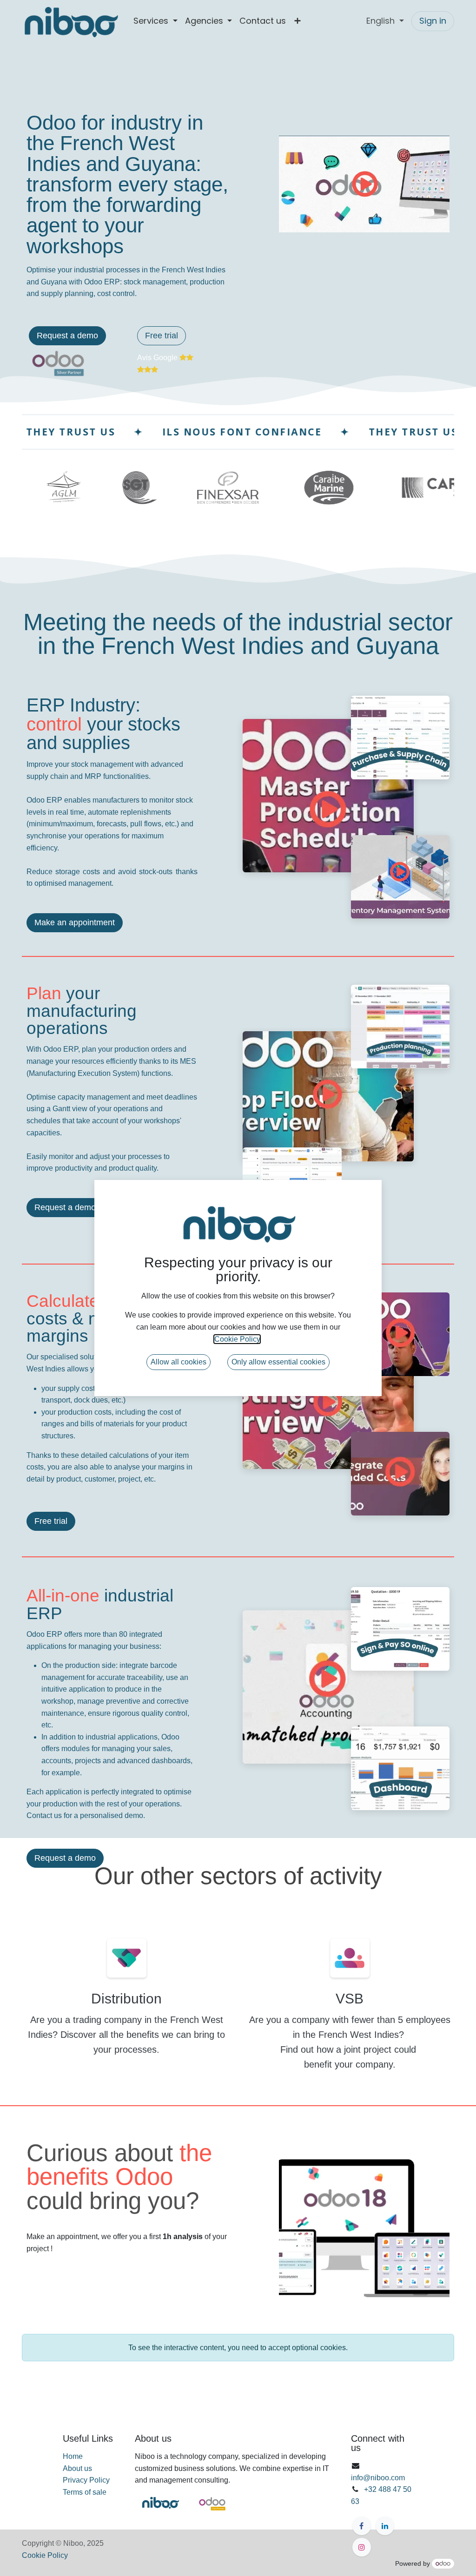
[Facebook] (362, 2526)
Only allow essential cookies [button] (278, 1362)
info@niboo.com (378, 2478)
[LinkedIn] (385, 2526)
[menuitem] (155, 21)
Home (73, 2456)
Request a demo (67, 336)
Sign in (433, 21)
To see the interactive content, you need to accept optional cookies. (238, 2348)
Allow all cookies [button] (178, 1362)
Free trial (162, 336)
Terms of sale (85, 2492)
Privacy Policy (86, 2480)
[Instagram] (362, 2547)
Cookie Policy (45, 2555)
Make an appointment (75, 922)
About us (77, 2468)
